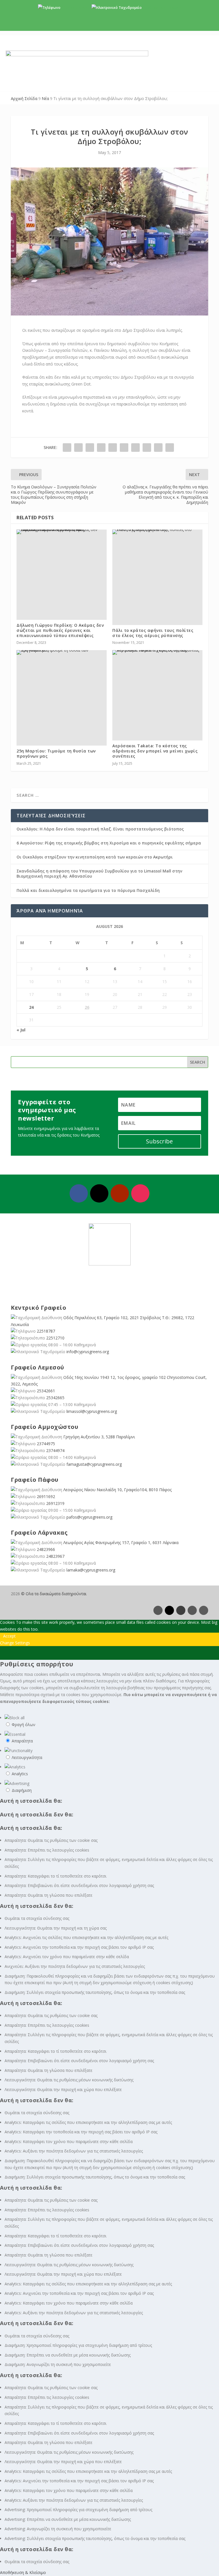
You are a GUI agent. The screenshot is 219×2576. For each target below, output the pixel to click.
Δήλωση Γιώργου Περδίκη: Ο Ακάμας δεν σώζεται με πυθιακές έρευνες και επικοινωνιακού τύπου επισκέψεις (60, 630)
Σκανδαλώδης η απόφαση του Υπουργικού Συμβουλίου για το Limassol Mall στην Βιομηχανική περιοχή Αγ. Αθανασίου (99, 873)
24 (31, 1007)
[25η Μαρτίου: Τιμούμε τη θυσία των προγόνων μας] (62, 652)
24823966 (46, 1549)
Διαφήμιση (22, 1790)
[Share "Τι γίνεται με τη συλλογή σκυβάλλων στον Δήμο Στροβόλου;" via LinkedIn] (124, 448)
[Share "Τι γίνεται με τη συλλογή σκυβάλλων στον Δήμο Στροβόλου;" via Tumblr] (101, 448)
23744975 (46, 1444)
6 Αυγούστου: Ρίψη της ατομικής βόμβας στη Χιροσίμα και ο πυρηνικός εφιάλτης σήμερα (109, 843)
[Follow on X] (99, 1193)
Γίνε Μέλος (112, 26)
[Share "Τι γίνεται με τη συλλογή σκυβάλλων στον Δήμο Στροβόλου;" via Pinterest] (113, 448)
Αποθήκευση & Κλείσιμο (23, 2572)
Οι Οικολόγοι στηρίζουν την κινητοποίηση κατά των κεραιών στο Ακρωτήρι (95, 857)
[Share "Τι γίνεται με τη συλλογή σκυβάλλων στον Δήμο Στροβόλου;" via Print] (170, 448)
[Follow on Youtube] (120, 1193)
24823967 (55, 1556)
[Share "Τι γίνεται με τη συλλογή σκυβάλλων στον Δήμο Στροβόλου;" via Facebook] (67, 448)
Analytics (20, 1774)
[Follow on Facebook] (79, 1193)
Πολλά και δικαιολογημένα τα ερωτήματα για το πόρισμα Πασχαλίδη (88, 890)
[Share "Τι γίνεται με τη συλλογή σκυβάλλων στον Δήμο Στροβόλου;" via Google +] (90, 448)
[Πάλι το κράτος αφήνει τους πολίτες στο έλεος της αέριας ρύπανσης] (157, 532)
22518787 (46, 1331)
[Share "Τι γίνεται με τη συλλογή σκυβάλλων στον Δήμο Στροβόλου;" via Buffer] (135, 448)
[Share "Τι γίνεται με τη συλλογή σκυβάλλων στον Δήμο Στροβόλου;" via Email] (158, 448)
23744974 (55, 1450)
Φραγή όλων (24, 1725)
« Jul (21, 1030)
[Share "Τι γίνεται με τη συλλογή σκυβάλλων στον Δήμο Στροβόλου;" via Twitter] (78, 448)
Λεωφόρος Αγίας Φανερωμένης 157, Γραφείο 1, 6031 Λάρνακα (121, 1542)
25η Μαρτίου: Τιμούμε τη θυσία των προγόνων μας (56, 753)
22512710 (55, 1338)
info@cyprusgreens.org (162, 8)
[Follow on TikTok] (204, 1610)
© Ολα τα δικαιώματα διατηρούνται (54, 1594)
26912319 (55, 1503)
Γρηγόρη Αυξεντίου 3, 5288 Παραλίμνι (99, 1437)
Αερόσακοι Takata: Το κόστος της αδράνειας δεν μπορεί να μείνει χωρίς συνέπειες (155, 751)
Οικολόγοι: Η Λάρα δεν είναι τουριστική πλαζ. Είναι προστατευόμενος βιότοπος (100, 829)
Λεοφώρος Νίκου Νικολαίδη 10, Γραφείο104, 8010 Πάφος (117, 1490)
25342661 (46, 1391)
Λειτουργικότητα (27, 1757)
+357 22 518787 (74, 8)
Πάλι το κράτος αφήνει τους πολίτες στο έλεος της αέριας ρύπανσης (153, 633)
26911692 (46, 1496)
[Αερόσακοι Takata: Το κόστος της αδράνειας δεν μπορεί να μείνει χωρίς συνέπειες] (157, 652)
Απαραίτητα (22, 1741)
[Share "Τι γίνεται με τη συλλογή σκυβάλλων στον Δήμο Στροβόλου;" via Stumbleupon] (147, 448)
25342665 (55, 1398)
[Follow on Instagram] (140, 1193)
